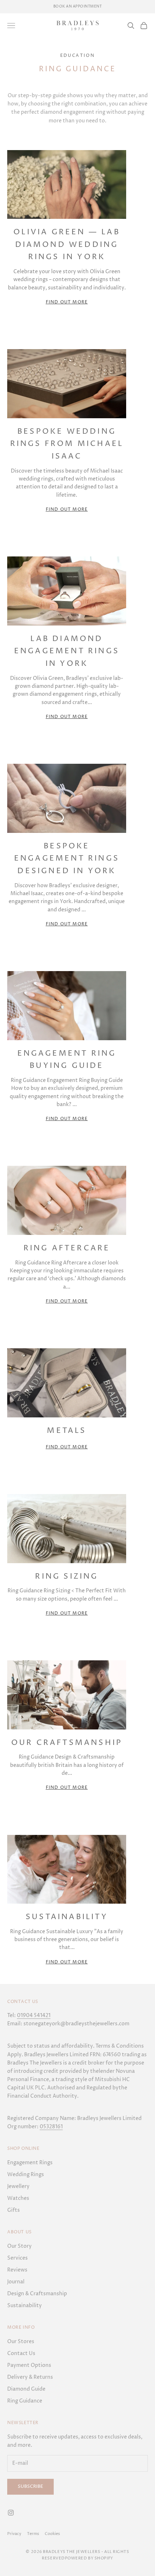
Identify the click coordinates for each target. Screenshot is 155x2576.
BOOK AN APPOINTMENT (78, 6)
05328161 (51, 2127)
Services (17, 2258)
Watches (18, 2198)
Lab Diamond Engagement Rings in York (67, 651)
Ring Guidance (25, 2401)
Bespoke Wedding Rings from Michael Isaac (67, 444)
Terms (33, 2534)
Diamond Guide (26, 2389)
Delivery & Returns (30, 2377)
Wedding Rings (26, 2175)
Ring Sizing (67, 1576)
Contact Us (21, 2353)
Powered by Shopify (89, 2558)
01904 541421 (34, 2015)
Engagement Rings (30, 2163)
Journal (16, 2282)
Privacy (14, 2534)
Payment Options (29, 2365)
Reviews (17, 2270)
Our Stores (21, 2342)
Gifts (14, 2210)
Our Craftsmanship (67, 1743)
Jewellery (18, 2186)
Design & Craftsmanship (37, 2294)
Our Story (19, 2246)
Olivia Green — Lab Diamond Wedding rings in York (67, 245)
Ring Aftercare (67, 1248)
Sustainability (67, 1917)
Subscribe (30, 2486)
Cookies (52, 2534)
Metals (67, 1431)
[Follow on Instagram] (11, 2513)
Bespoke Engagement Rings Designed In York (67, 859)
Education (78, 56)
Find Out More (67, 302)
